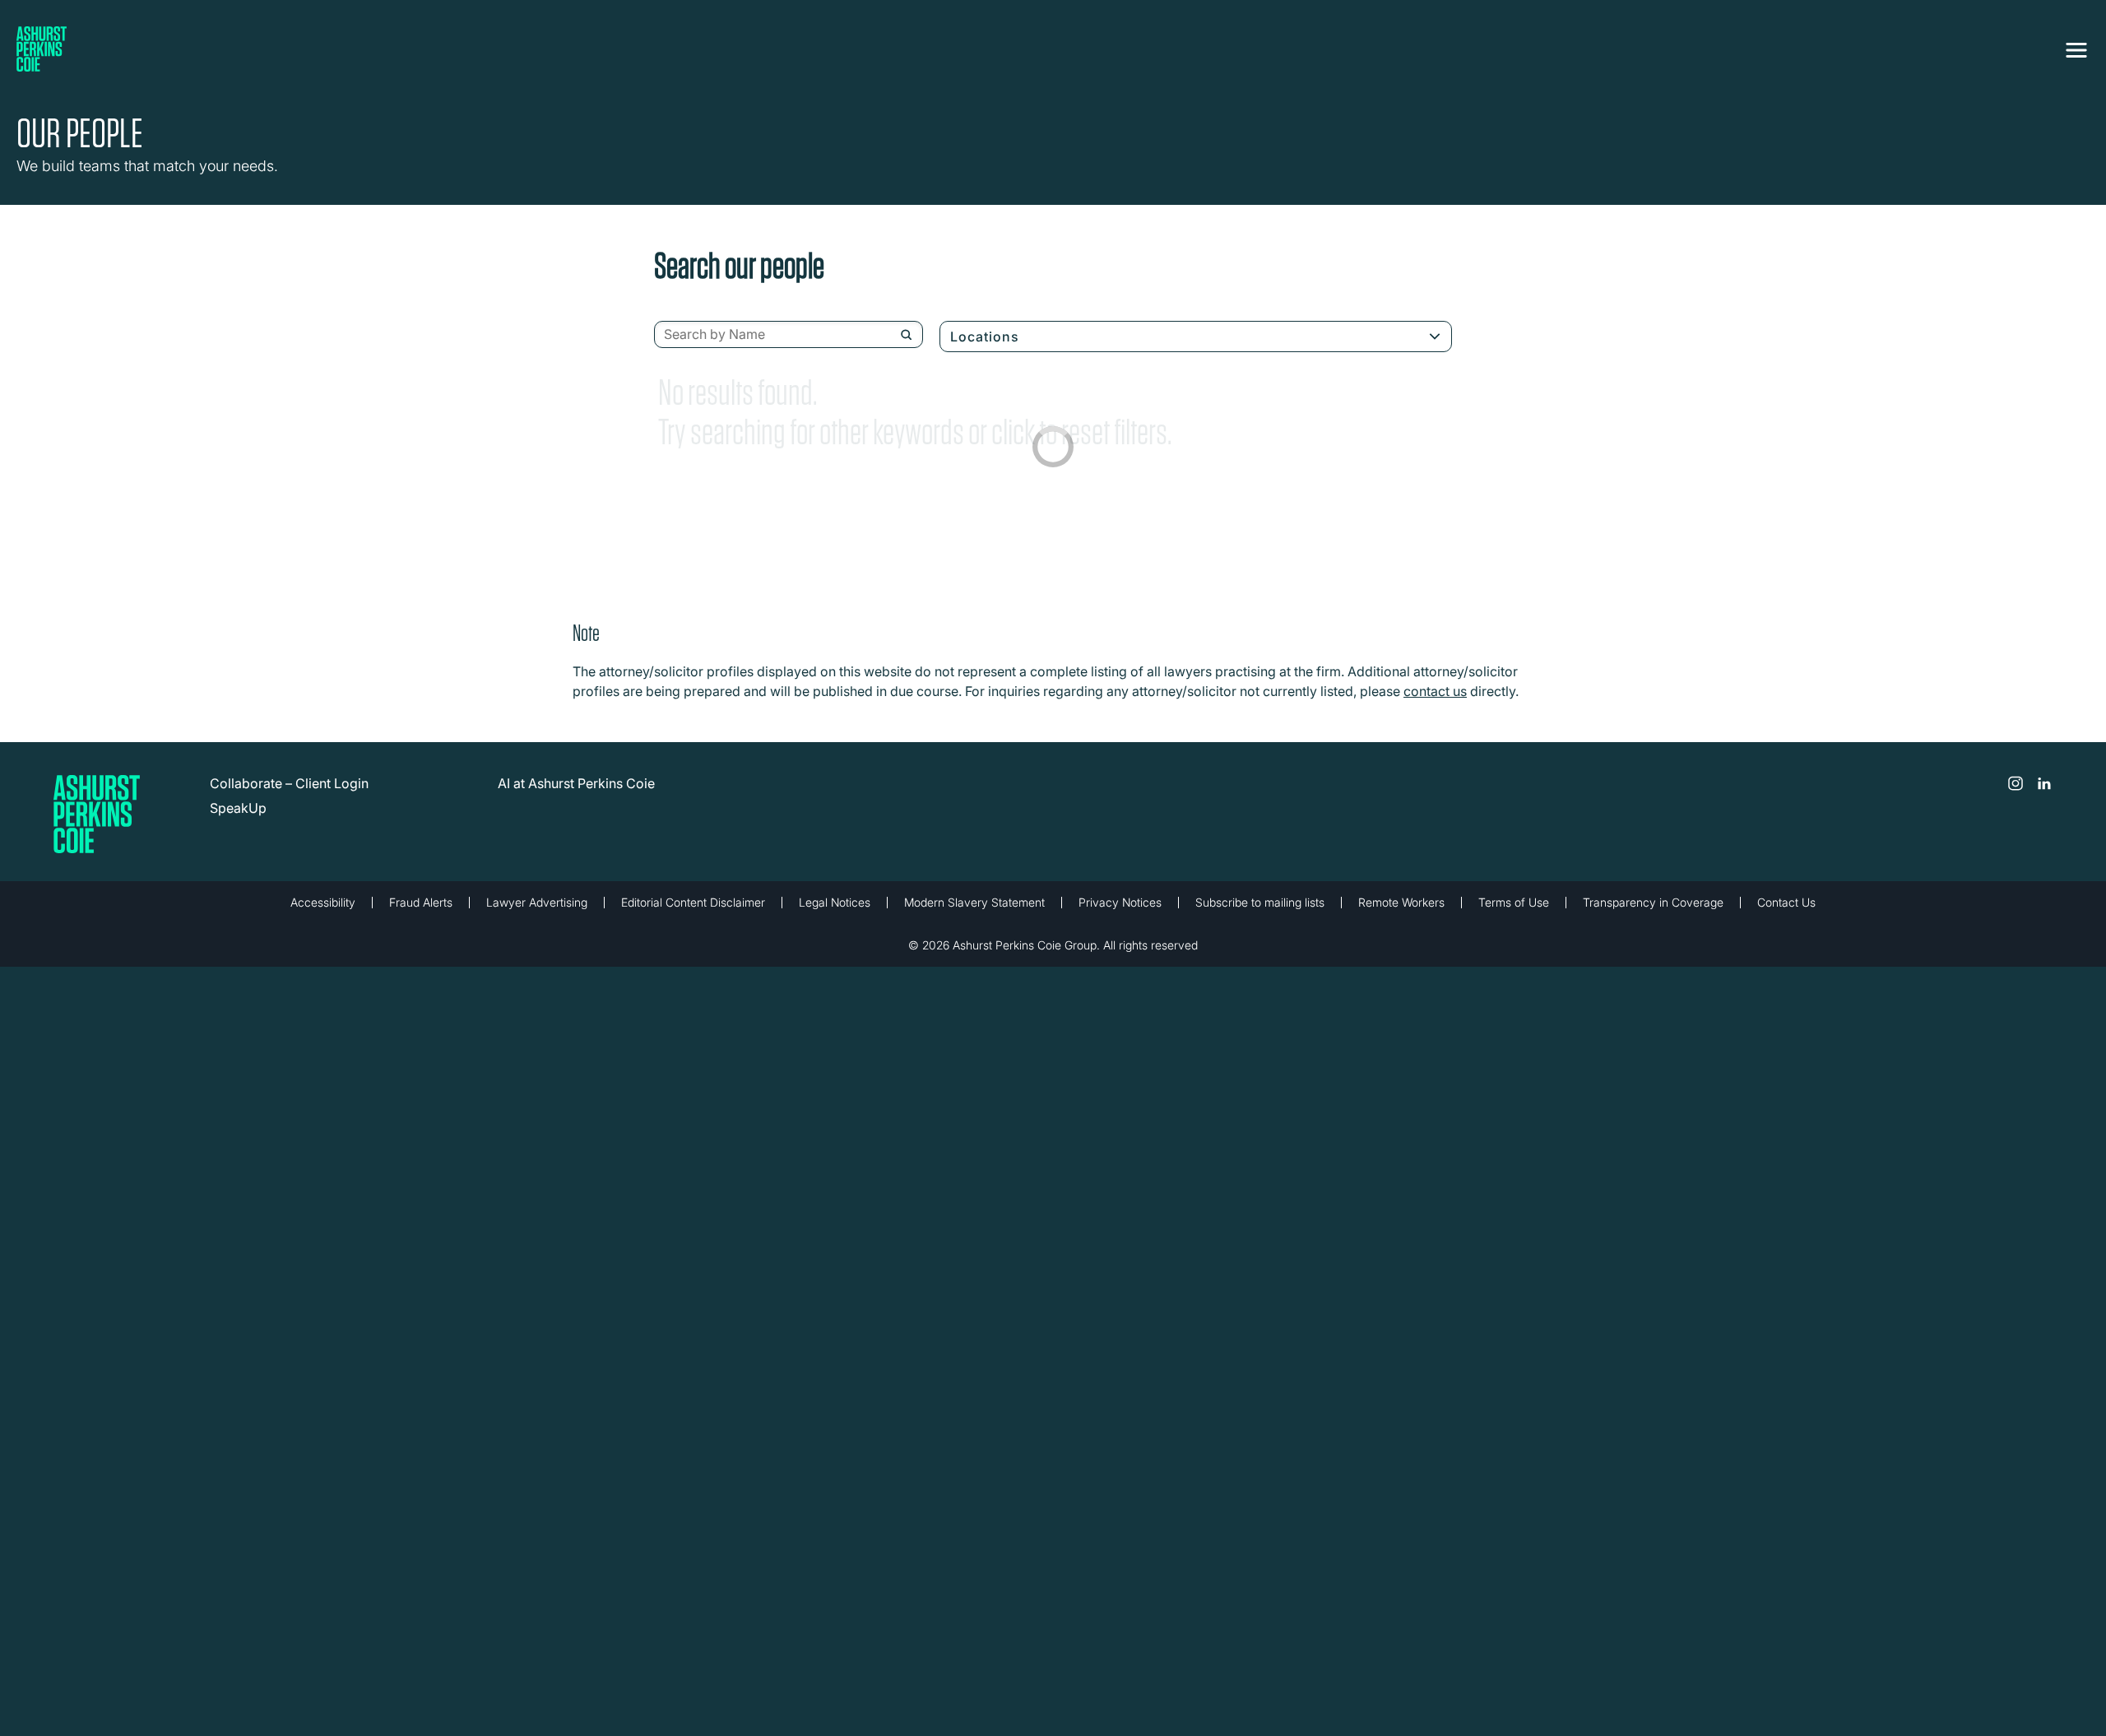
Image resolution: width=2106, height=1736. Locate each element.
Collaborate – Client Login (289, 783)
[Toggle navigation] (2076, 47)
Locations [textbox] (985, 337)
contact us (1435, 691)
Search (906, 335)
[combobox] (789, 335)
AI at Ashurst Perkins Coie (576, 783)
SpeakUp (238, 808)
